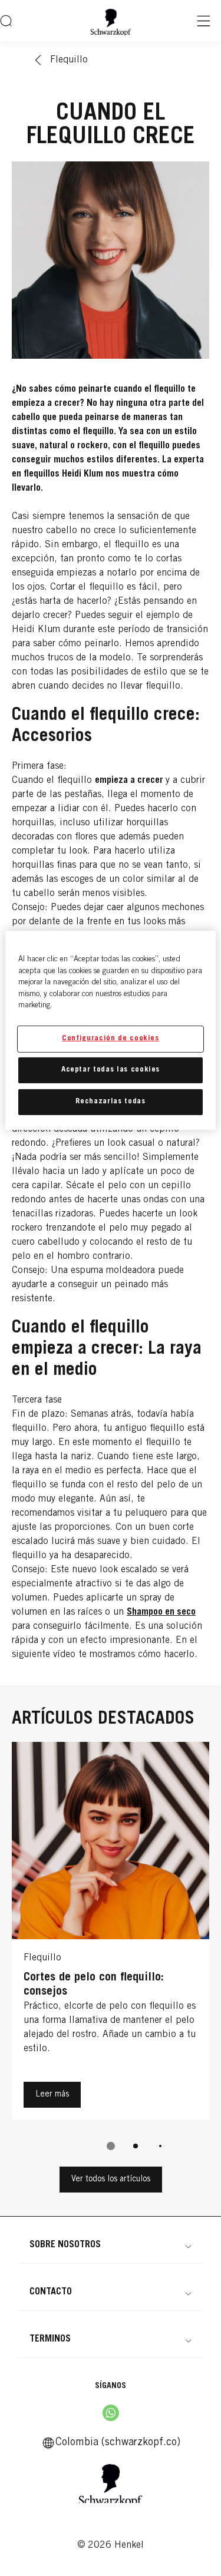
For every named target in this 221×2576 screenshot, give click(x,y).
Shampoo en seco (161, 1612)
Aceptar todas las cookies (111, 1070)
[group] (111, 1954)
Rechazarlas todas (110, 1102)
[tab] (111, 2146)
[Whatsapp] (111, 2413)
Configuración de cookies (111, 1039)
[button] (111, 2245)
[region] (110, 1030)
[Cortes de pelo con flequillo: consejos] (111, 1934)
